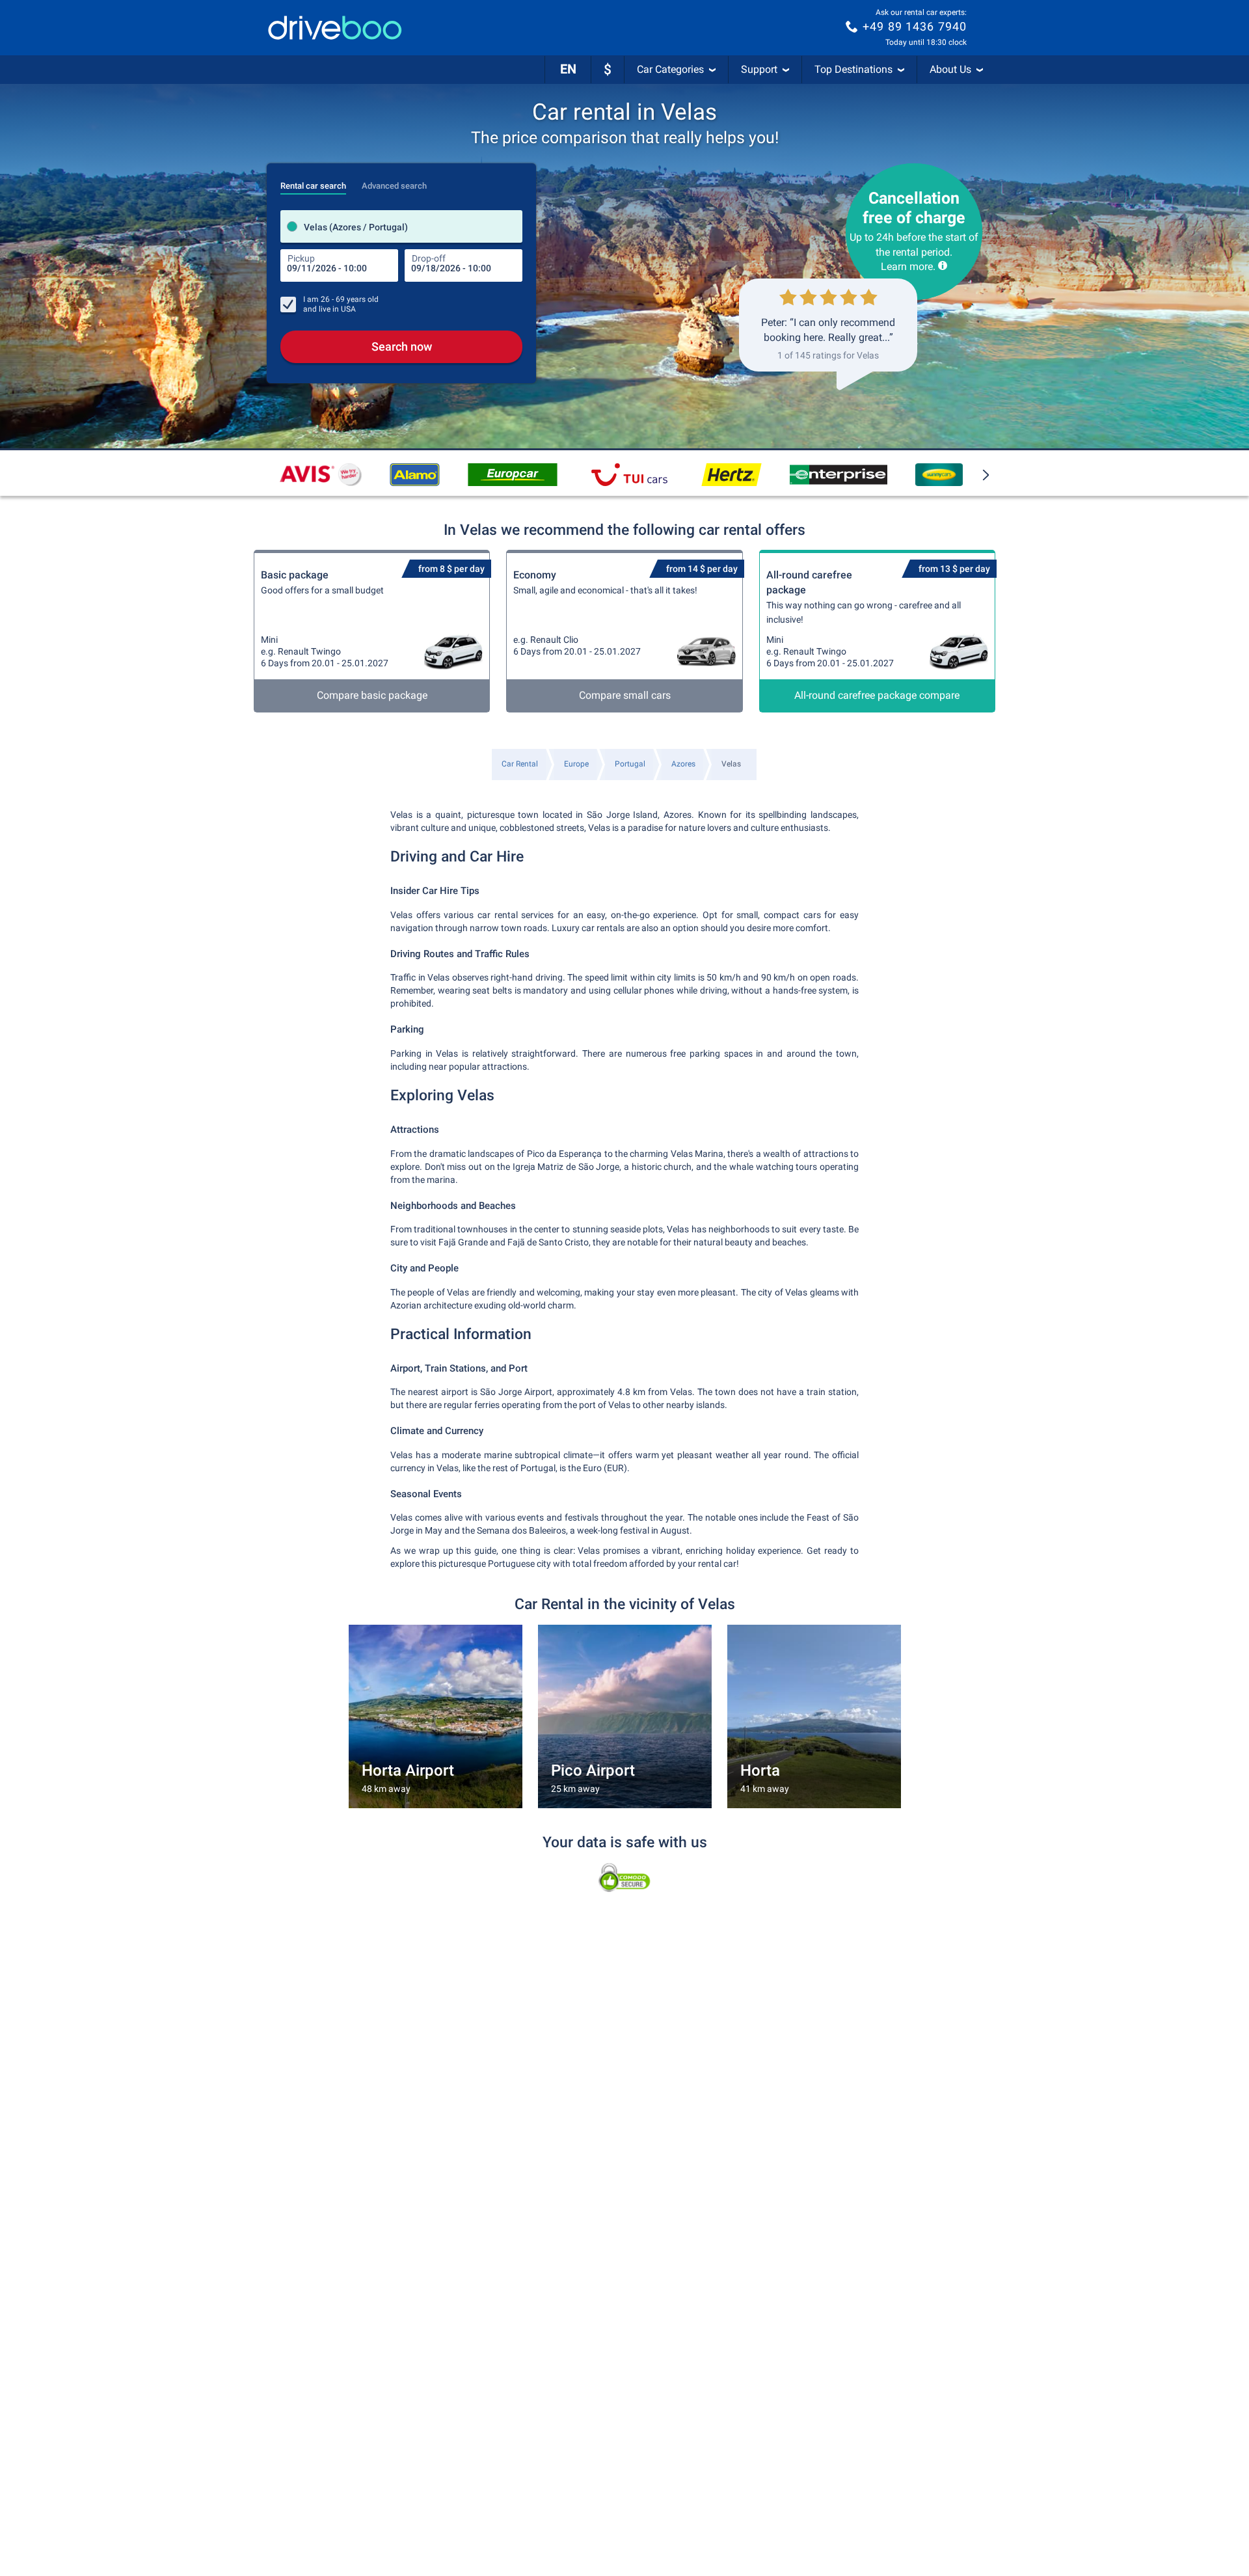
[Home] (335, 28)
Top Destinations (853, 69)
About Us (950, 69)
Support (759, 69)
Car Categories (670, 69)
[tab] (313, 182)
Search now (402, 346)
